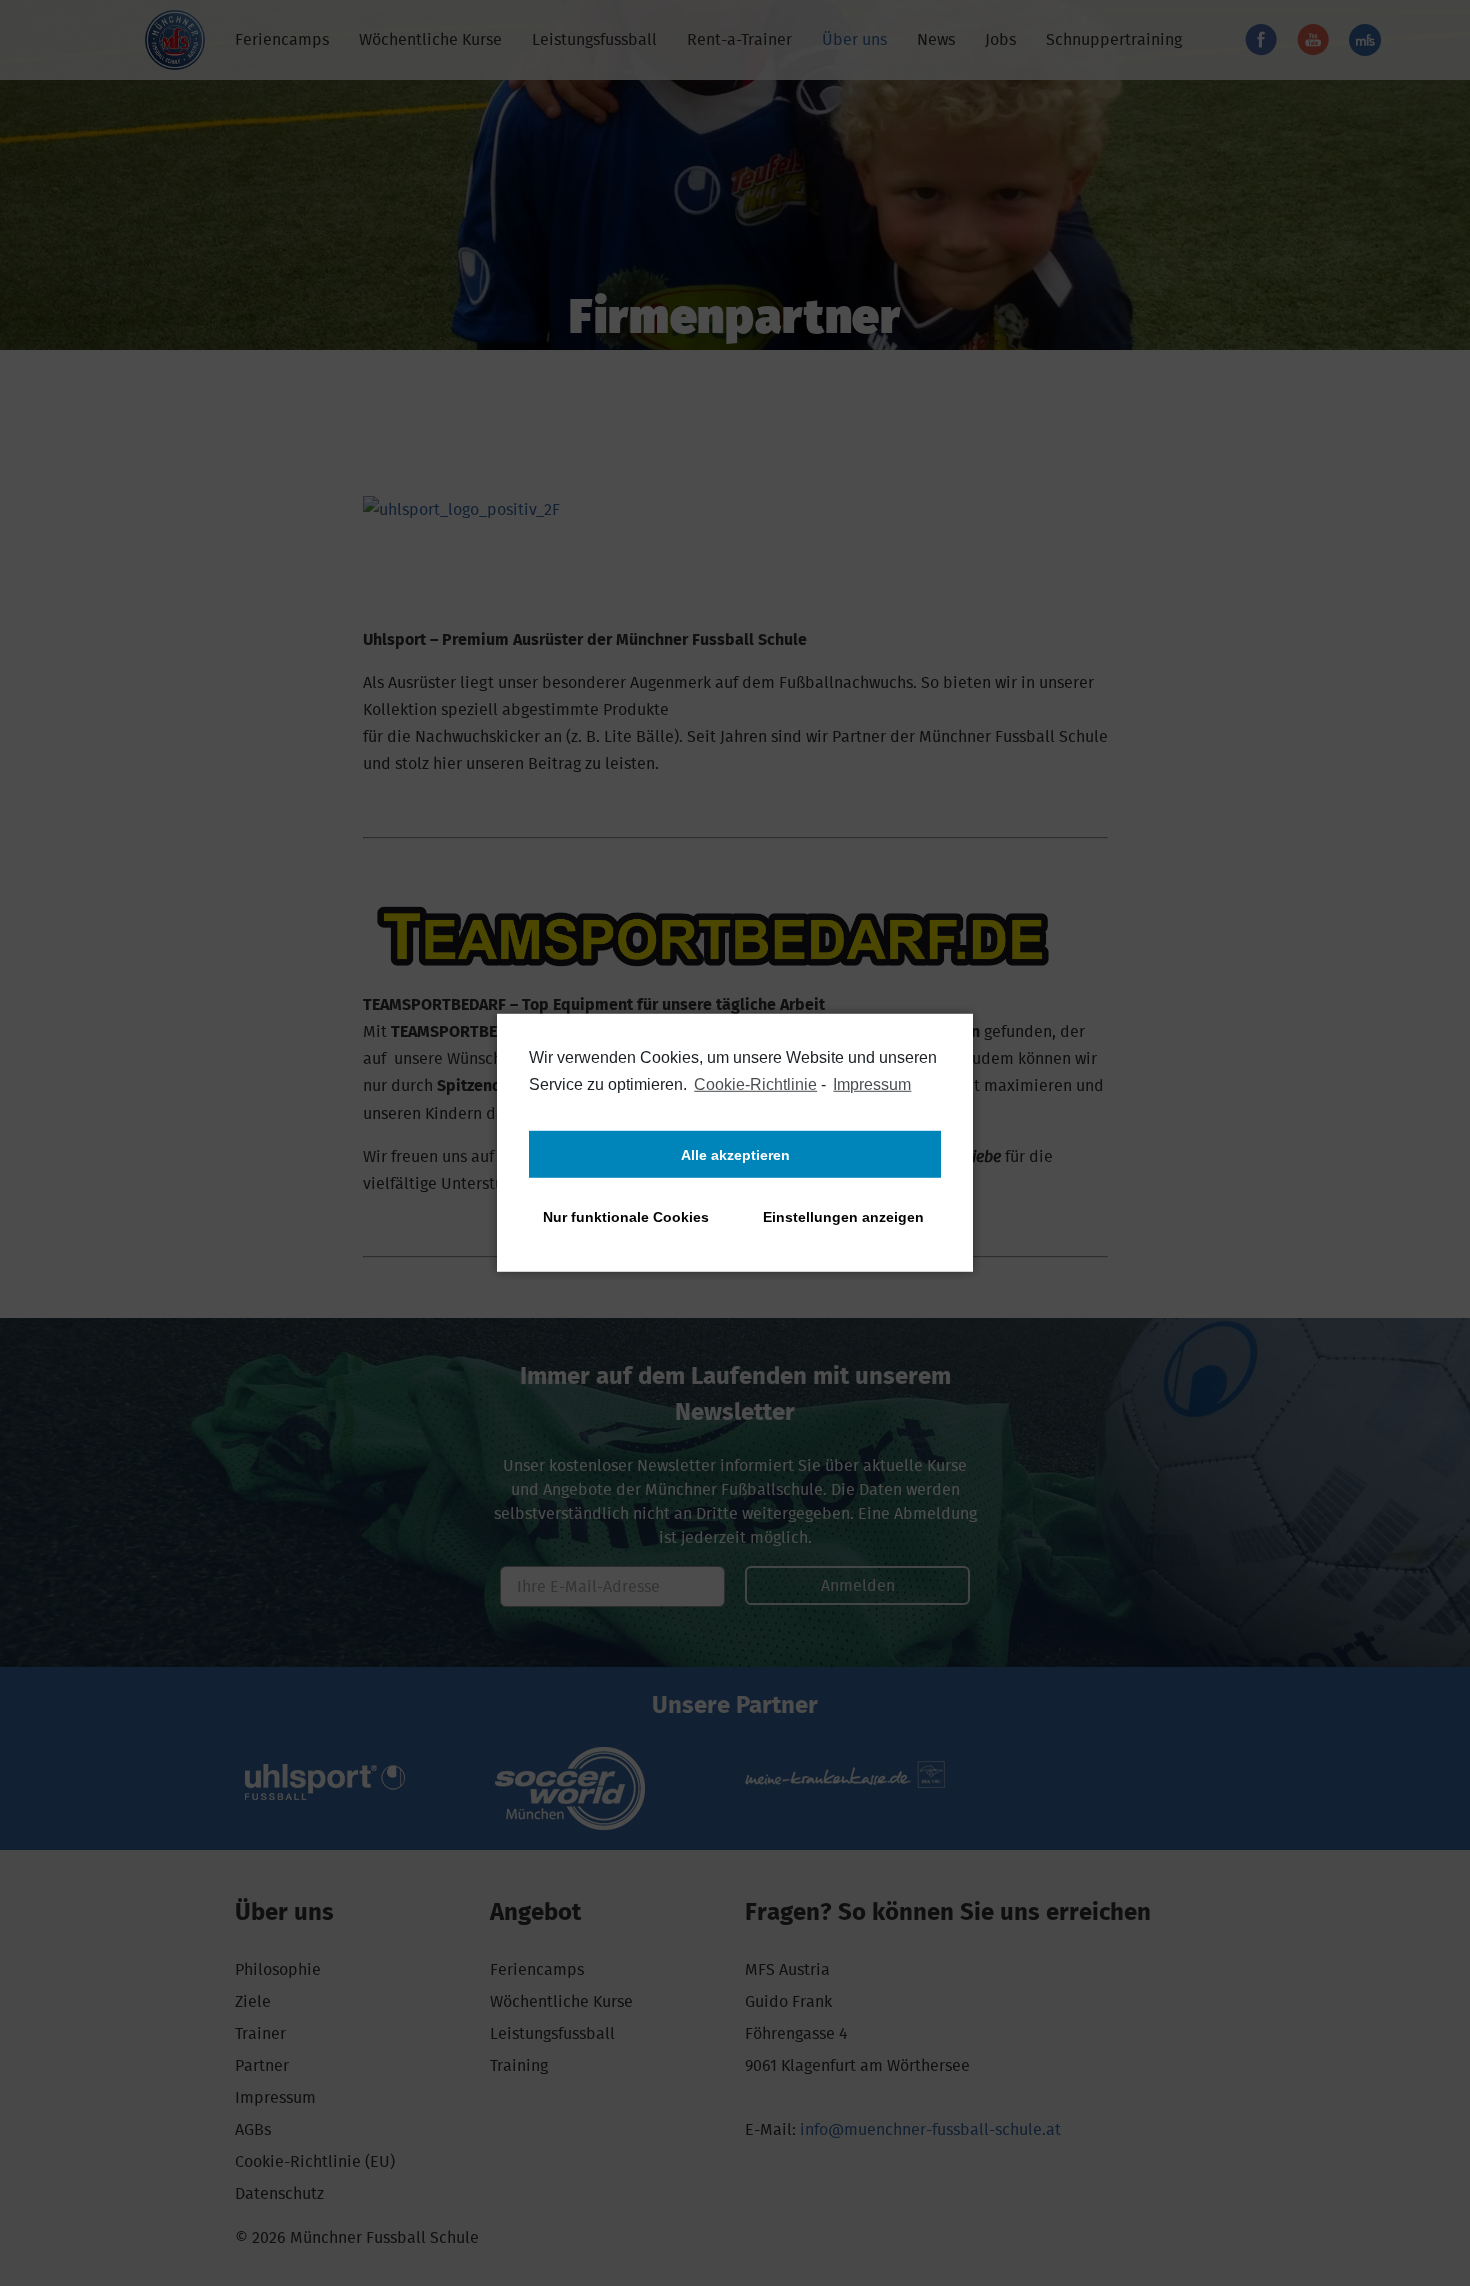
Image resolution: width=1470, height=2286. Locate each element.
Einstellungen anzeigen (843, 1217)
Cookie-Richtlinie (755, 1084)
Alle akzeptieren (735, 1155)
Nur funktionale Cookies (626, 1217)
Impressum (872, 1084)
